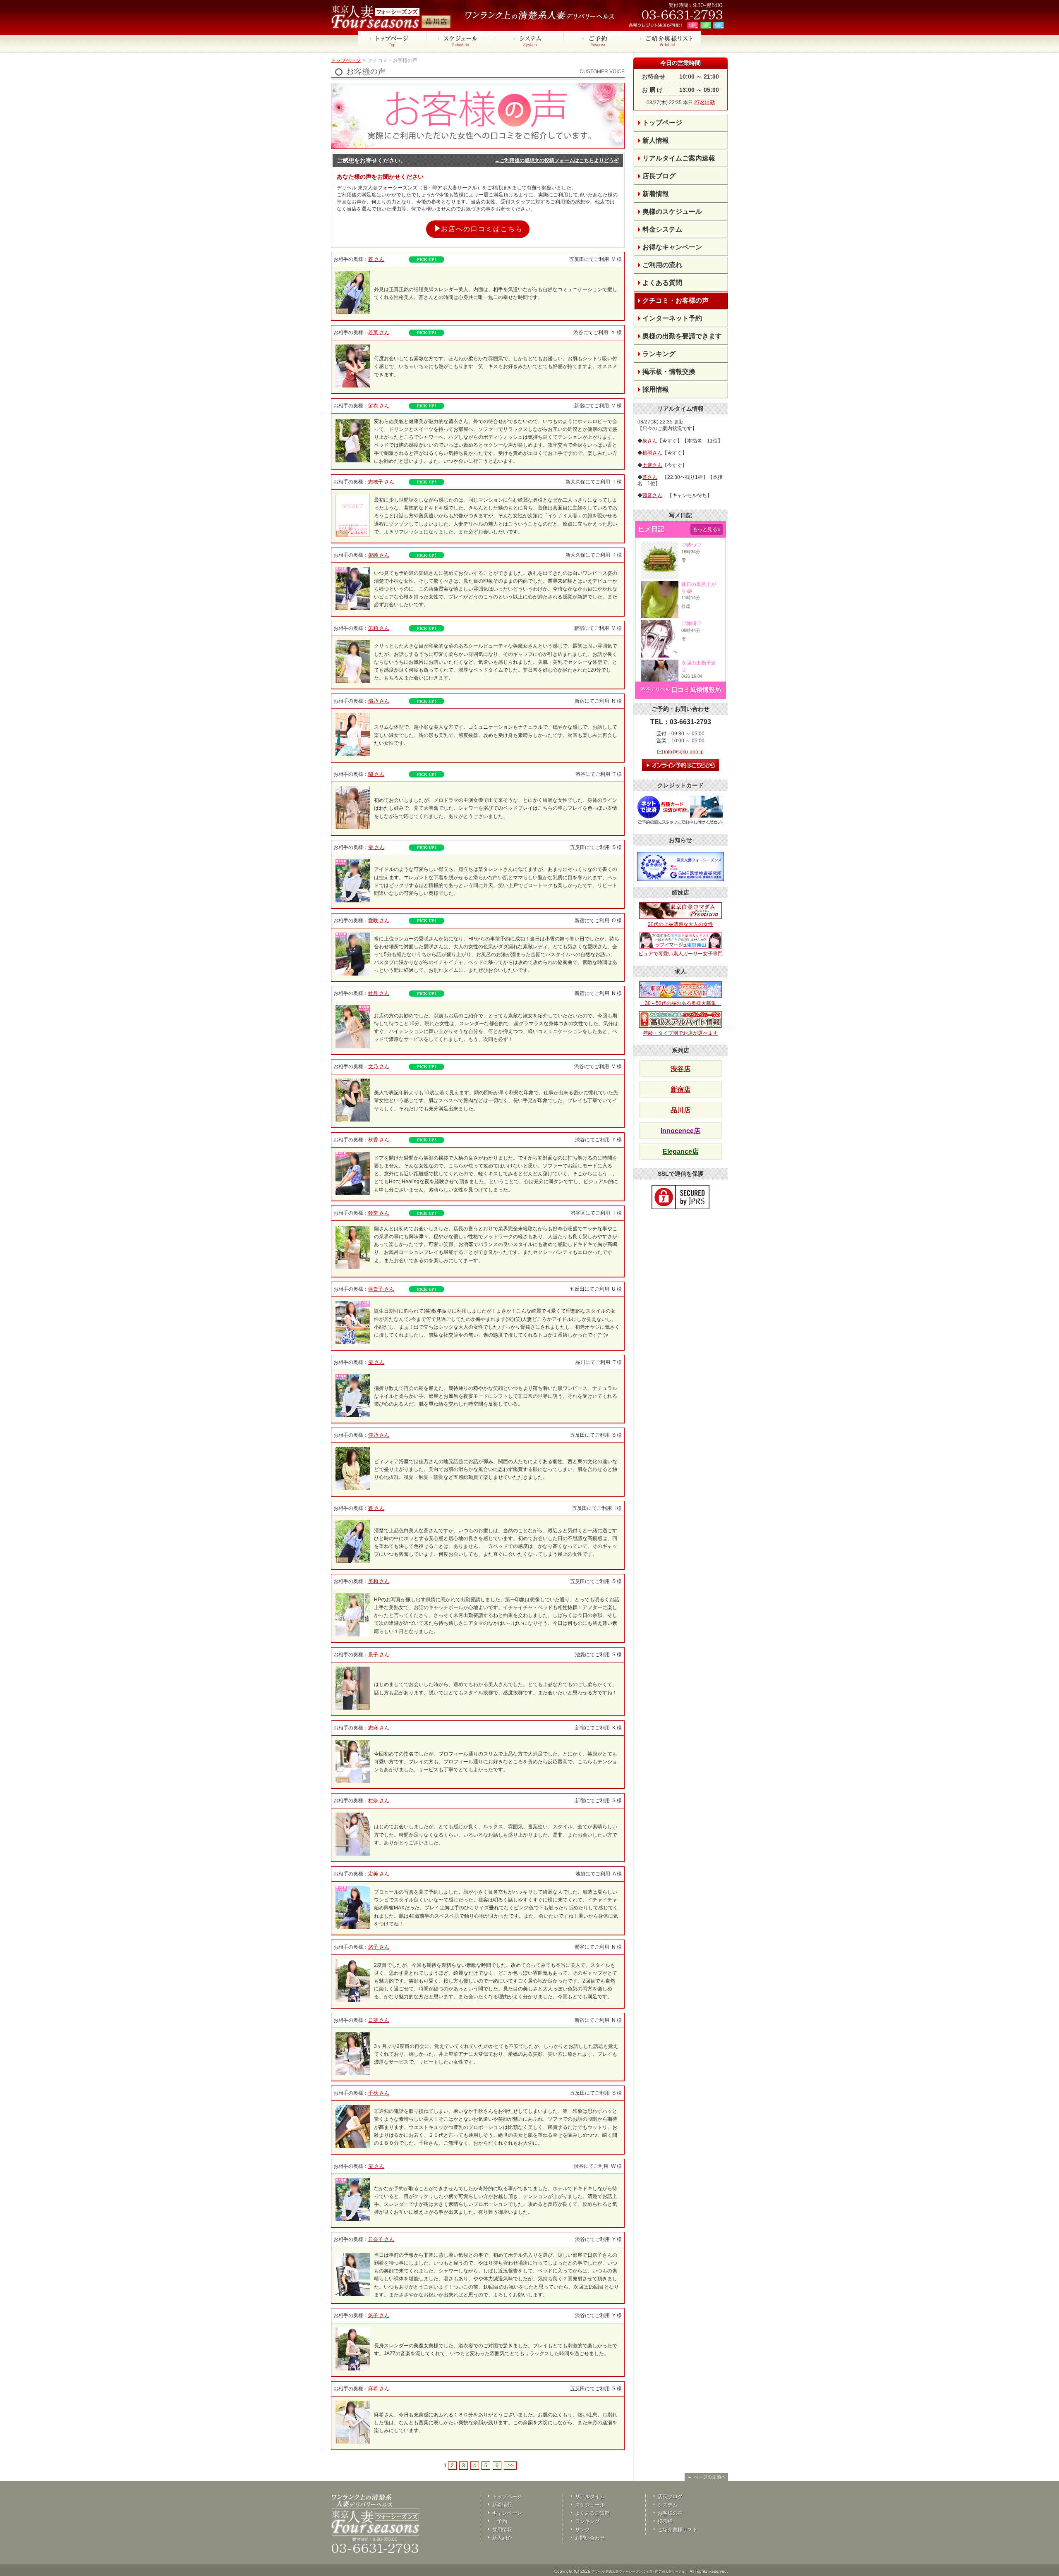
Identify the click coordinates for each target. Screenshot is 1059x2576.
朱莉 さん (379, 628)
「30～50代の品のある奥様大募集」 (680, 1003)
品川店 (680, 1110)
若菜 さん (379, 332)
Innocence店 (680, 1131)
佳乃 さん (379, 1435)
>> (510, 2466)
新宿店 (680, 1089)
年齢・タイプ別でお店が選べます (680, 1033)
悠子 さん (379, 1947)
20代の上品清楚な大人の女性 (680, 924)
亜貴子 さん (381, 1289)
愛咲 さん (379, 921)
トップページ (346, 60)
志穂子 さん (381, 482)
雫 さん (376, 847)
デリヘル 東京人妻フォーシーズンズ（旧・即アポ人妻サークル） (640, 2572)
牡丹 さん (379, 993)
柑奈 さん (379, 1801)
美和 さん (379, 1581)
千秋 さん (379, 2093)
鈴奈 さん (379, 1213)
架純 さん (379, 555)
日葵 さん (379, 2020)
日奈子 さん (381, 2239)
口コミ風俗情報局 (696, 690)
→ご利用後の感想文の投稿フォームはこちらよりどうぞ (557, 160)
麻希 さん (379, 2389)
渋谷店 (680, 1069)
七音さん (652, 465)
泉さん (650, 441)
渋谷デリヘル (655, 689)
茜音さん (652, 495)
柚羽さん (652, 453)
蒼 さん (376, 259)
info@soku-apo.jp (684, 752)
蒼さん (650, 477)
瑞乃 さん (379, 701)
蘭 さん (376, 774)
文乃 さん (379, 1067)
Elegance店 (681, 1152)
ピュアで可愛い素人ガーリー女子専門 (680, 954)
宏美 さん (379, 1874)
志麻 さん (379, 1728)
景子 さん (379, 1655)
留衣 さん (379, 406)
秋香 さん (379, 1140)
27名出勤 (704, 103)
